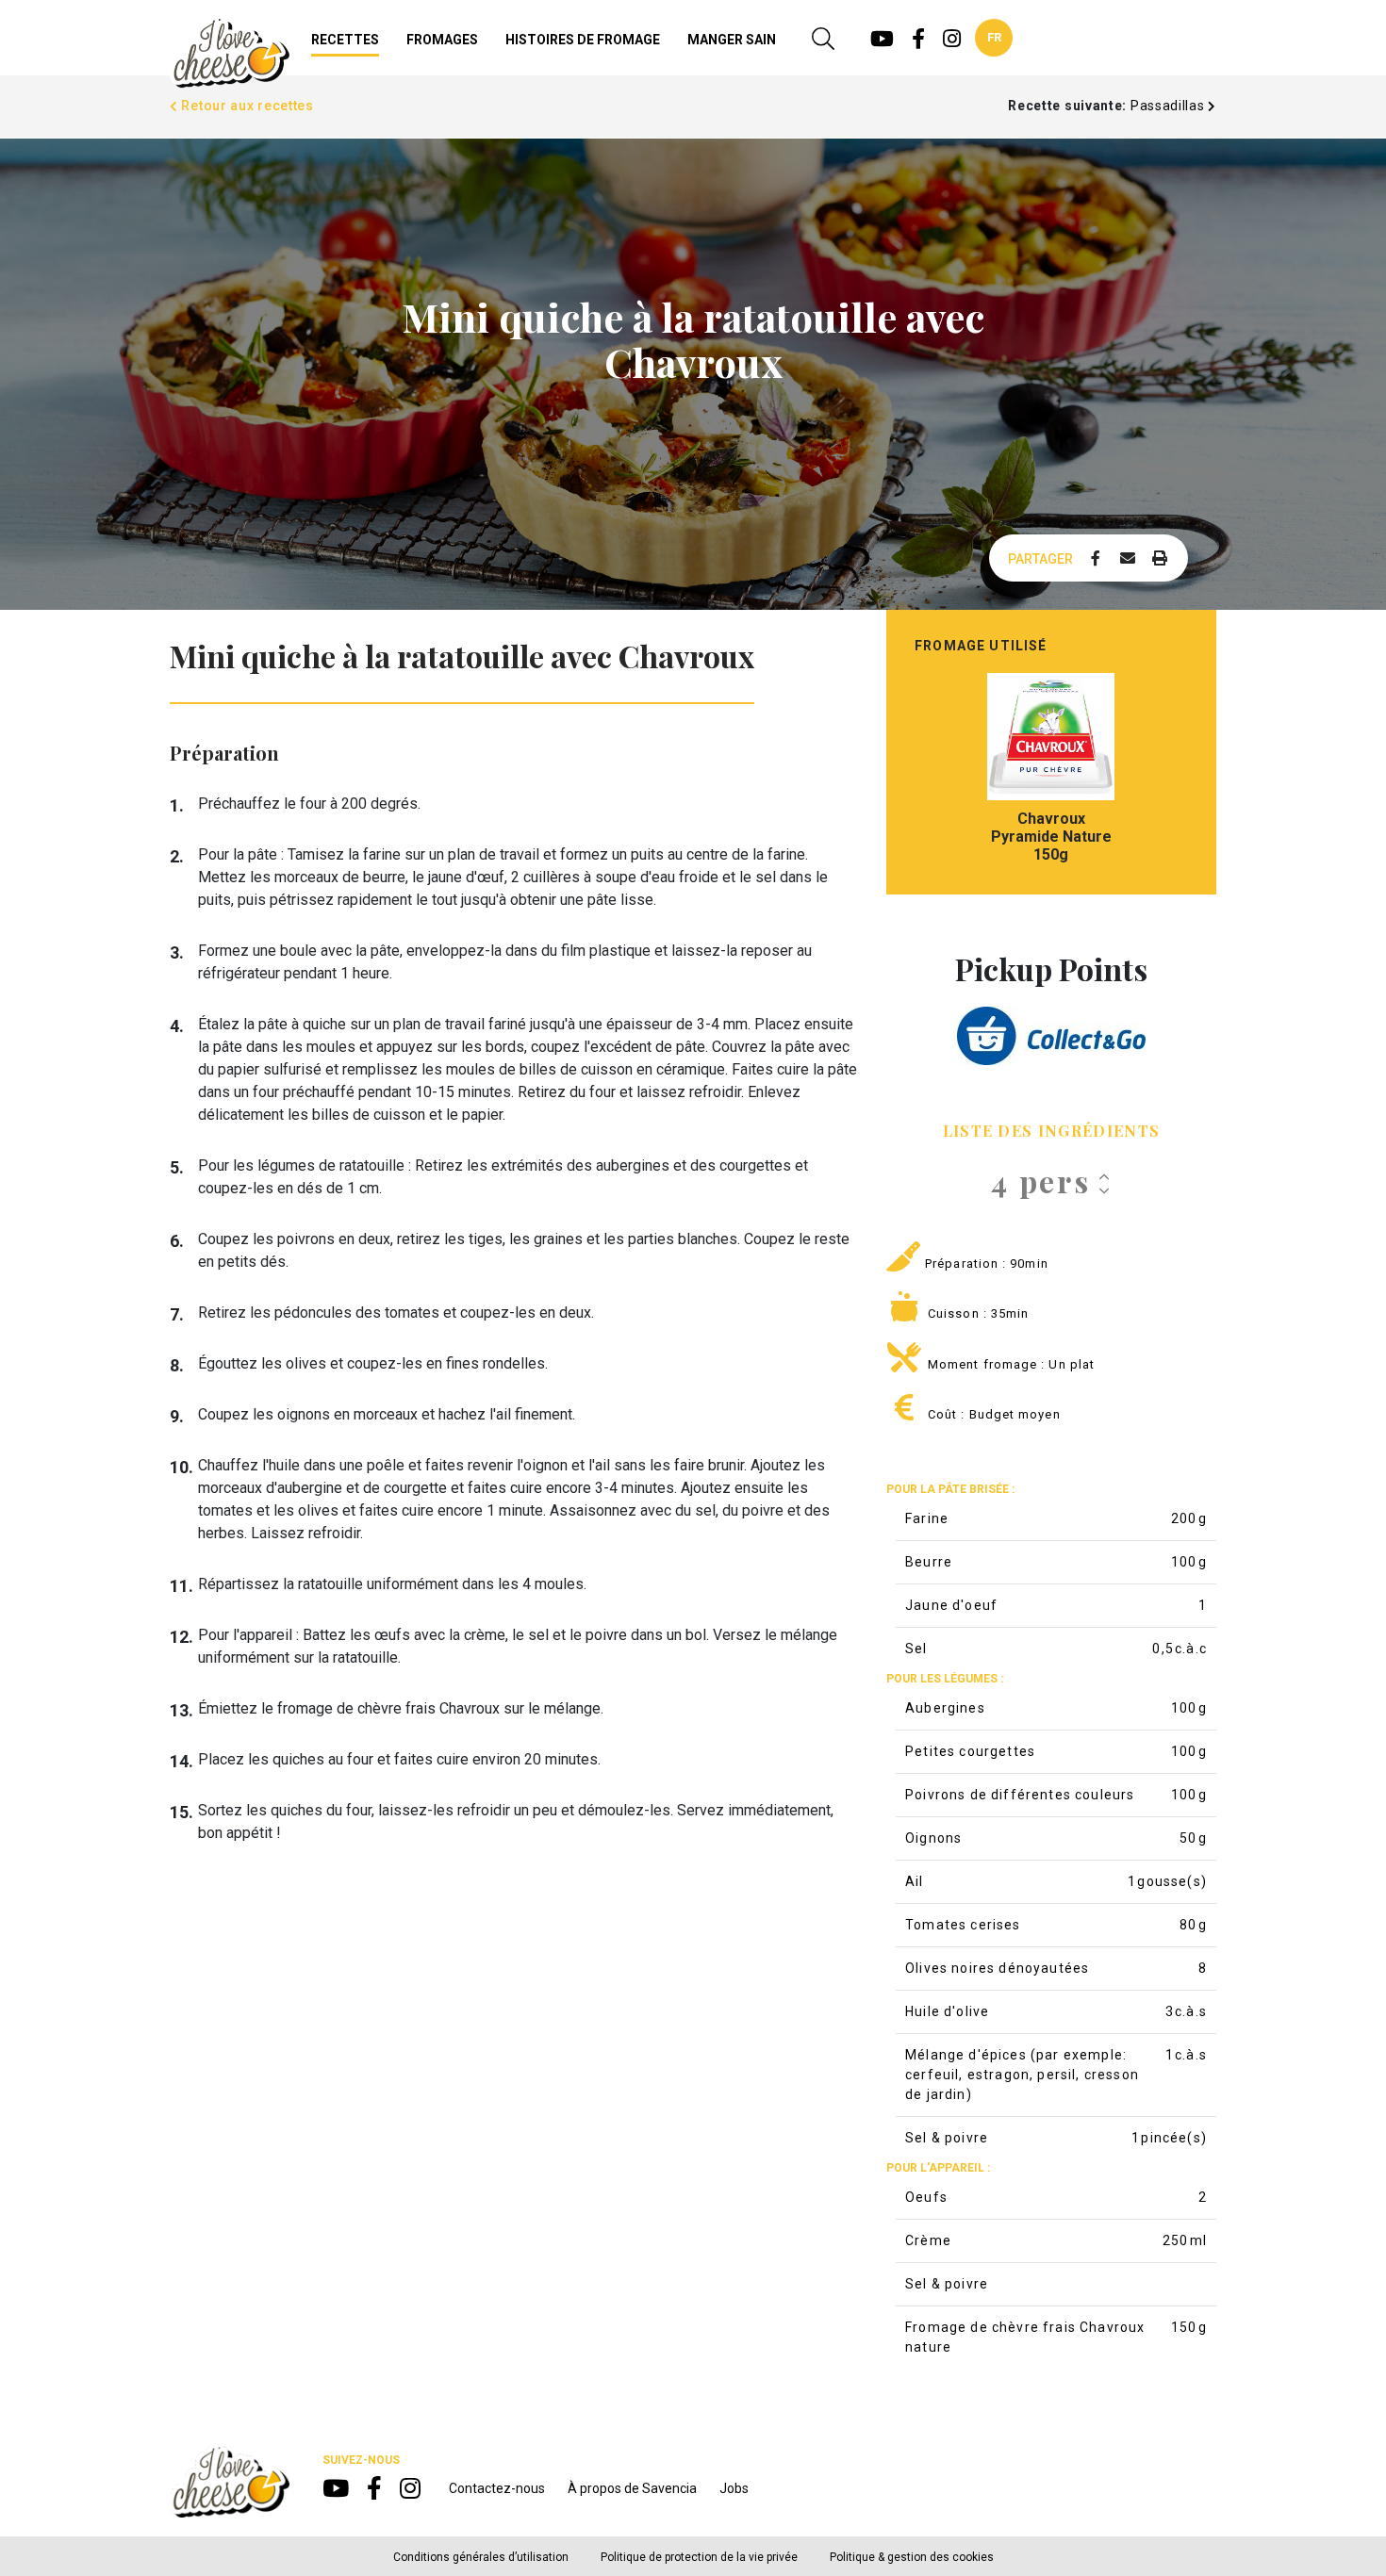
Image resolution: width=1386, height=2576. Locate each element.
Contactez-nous (497, 2488)
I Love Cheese (230, 53)
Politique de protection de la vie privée (699, 2557)
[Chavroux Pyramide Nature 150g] (1051, 737)
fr (994, 37)
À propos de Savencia (632, 2488)
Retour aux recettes (246, 106)
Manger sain (732, 40)
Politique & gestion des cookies (912, 2557)
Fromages (442, 40)
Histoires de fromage (583, 40)
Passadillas (1169, 106)
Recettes (345, 40)
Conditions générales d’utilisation (481, 2557)
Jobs (734, 2488)
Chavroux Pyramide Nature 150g (1051, 837)
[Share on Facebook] (1096, 559)
